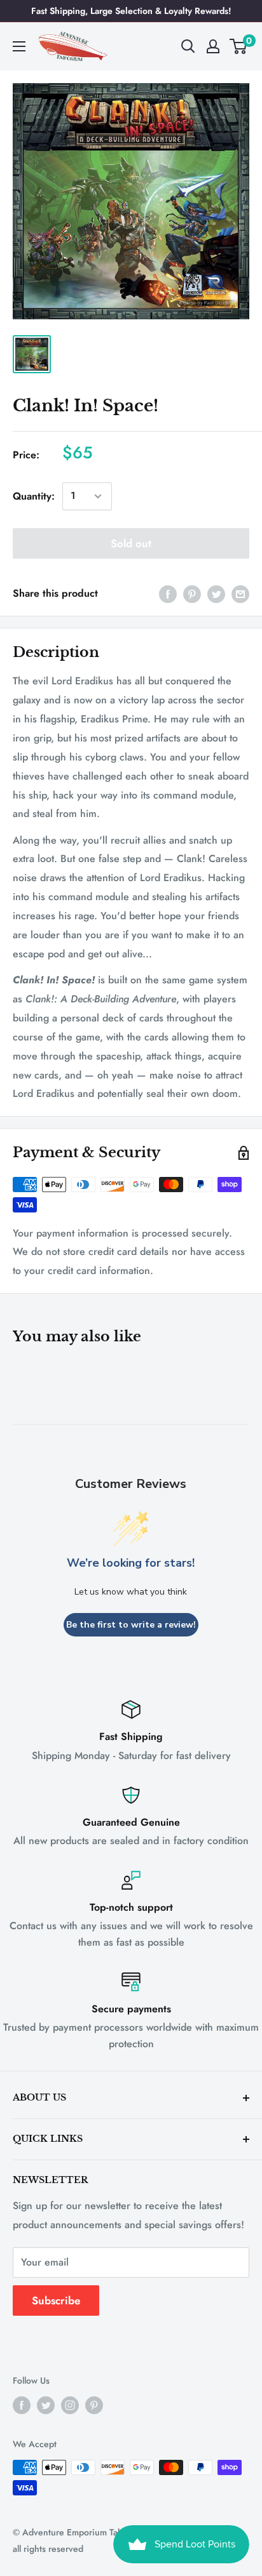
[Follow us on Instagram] (70, 2405)
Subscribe (56, 2300)
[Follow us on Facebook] (22, 2405)
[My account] (213, 46)
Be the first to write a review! (131, 1625)
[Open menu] (19, 46)
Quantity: (34, 496)
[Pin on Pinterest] (192, 594)
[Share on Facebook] (168, 594)
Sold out (131, 543)
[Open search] (188, 46)
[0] (239, 46)
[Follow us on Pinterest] (94, 2405)
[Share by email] (240, 594)
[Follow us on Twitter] (46, 2405)
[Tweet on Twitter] (216, 594)
